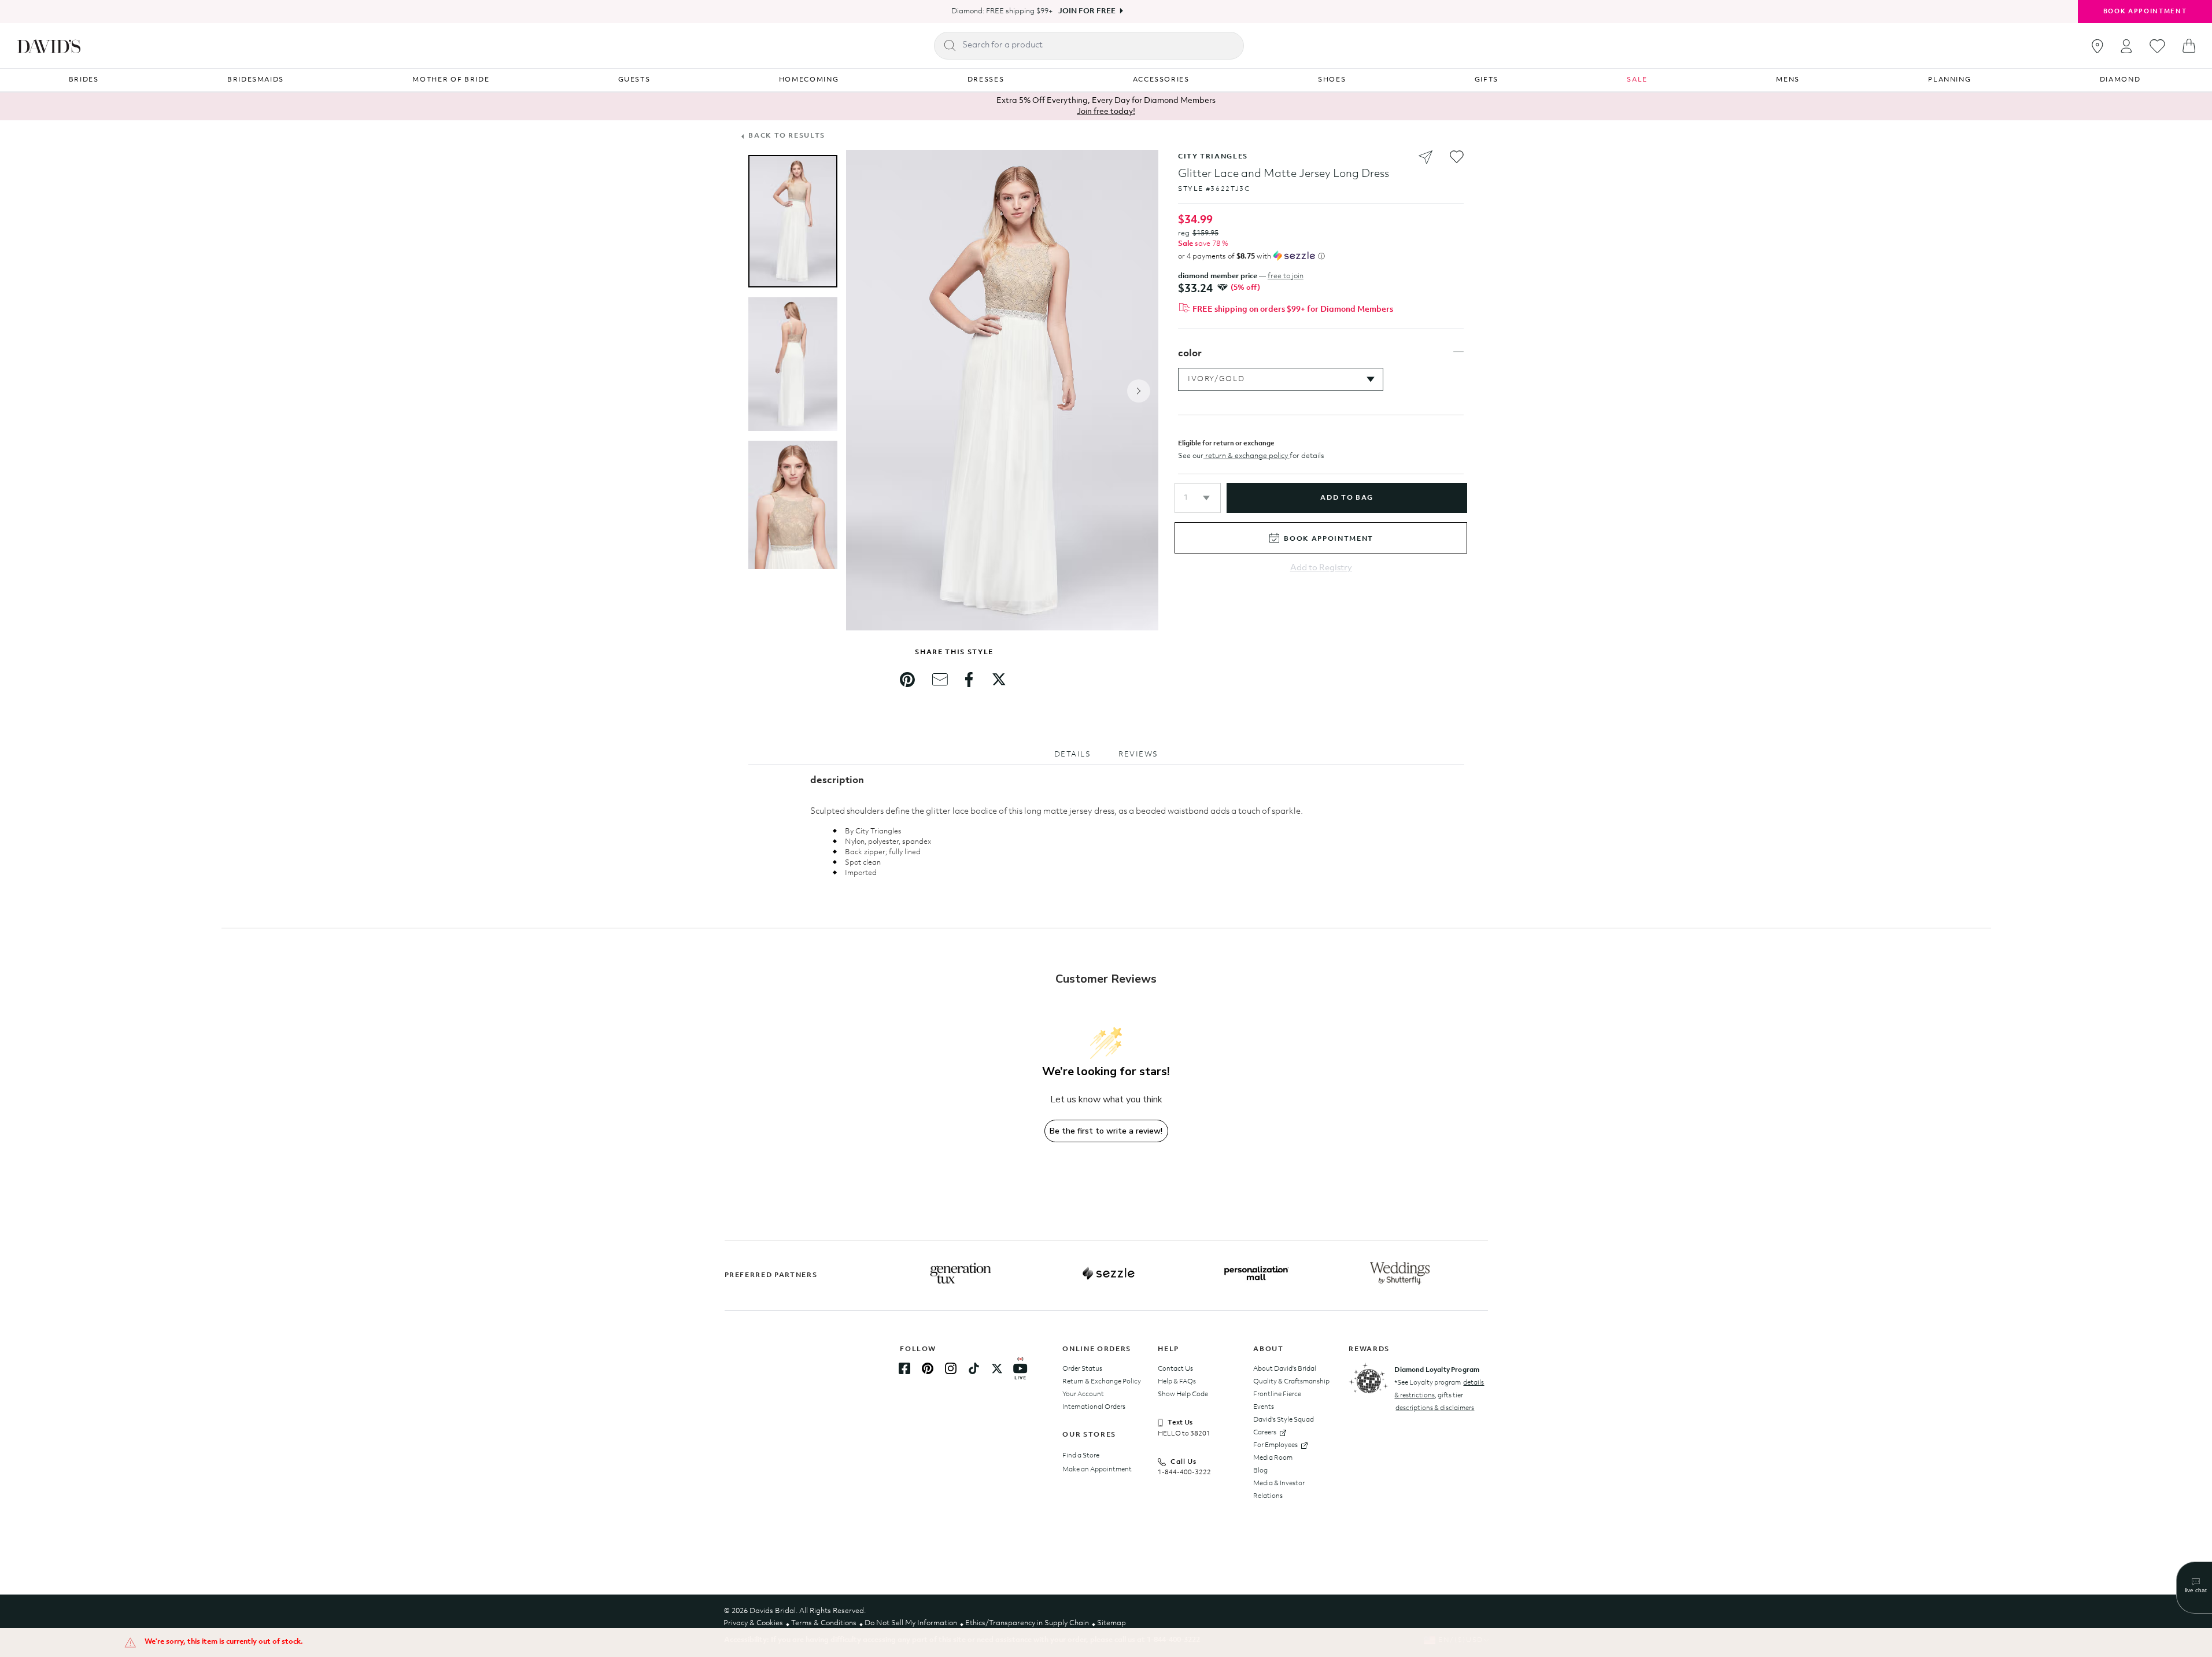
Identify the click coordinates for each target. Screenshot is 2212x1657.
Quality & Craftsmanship (1291, 1382)
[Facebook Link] (904, 1368)
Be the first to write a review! (1106, 1131)
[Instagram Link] (951, 1368)
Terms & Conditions (824, 1623)
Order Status (1082, 1369)
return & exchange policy (1247, 456)
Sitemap (1111, 1623)
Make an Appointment (1097, 1470)
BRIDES (84, 80)
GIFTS (1487, 80)
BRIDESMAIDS (256, 80)
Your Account (1083, 1394)
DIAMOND (2120, 80)
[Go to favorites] (2157, 46)
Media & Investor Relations (1279, 1490)
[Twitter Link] (997, 1368)
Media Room (1273, 1458)
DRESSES (986, 80)
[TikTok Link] (974, 1368)
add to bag (1347, 498)
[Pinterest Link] (928, 1368)
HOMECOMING (809, 80)
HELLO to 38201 (1184, 1434)
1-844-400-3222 (1184, 1473)
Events (1264, 1407)
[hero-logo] (49, 46)
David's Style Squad (1284, 1420)
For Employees (1275, 1445)
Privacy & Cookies (753, 1623)
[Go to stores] (2097, 46)
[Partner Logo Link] (961, 1274)
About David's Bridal (1285, 1369)
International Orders (1094, 1407)
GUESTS (634, 80)
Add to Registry (1321, 568)
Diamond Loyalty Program (1437, 1370)
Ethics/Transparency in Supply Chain (1027, 1623)
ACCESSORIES (1161, 80)
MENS (1788, 80)
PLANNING (1949, 80)
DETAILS (1073, 754)
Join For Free (1087, 11)
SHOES (1332, 80)
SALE (1637, 80)
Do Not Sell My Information (911, 1623)
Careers (1265, 1433)
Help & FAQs (1177, 1382)
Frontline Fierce (1277, 1394)
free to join (1286, 276)
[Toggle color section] (1458, 352)
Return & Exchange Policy (1102, 1382)
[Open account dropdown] (2126, 46)
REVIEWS (1138, 754)
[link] (907, 680)
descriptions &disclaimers (1435, 1408)
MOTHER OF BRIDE (451, 80)
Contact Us (1175, 1369)
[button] (1198, 498)
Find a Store (1081, 1456)
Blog (1260, 1471)
